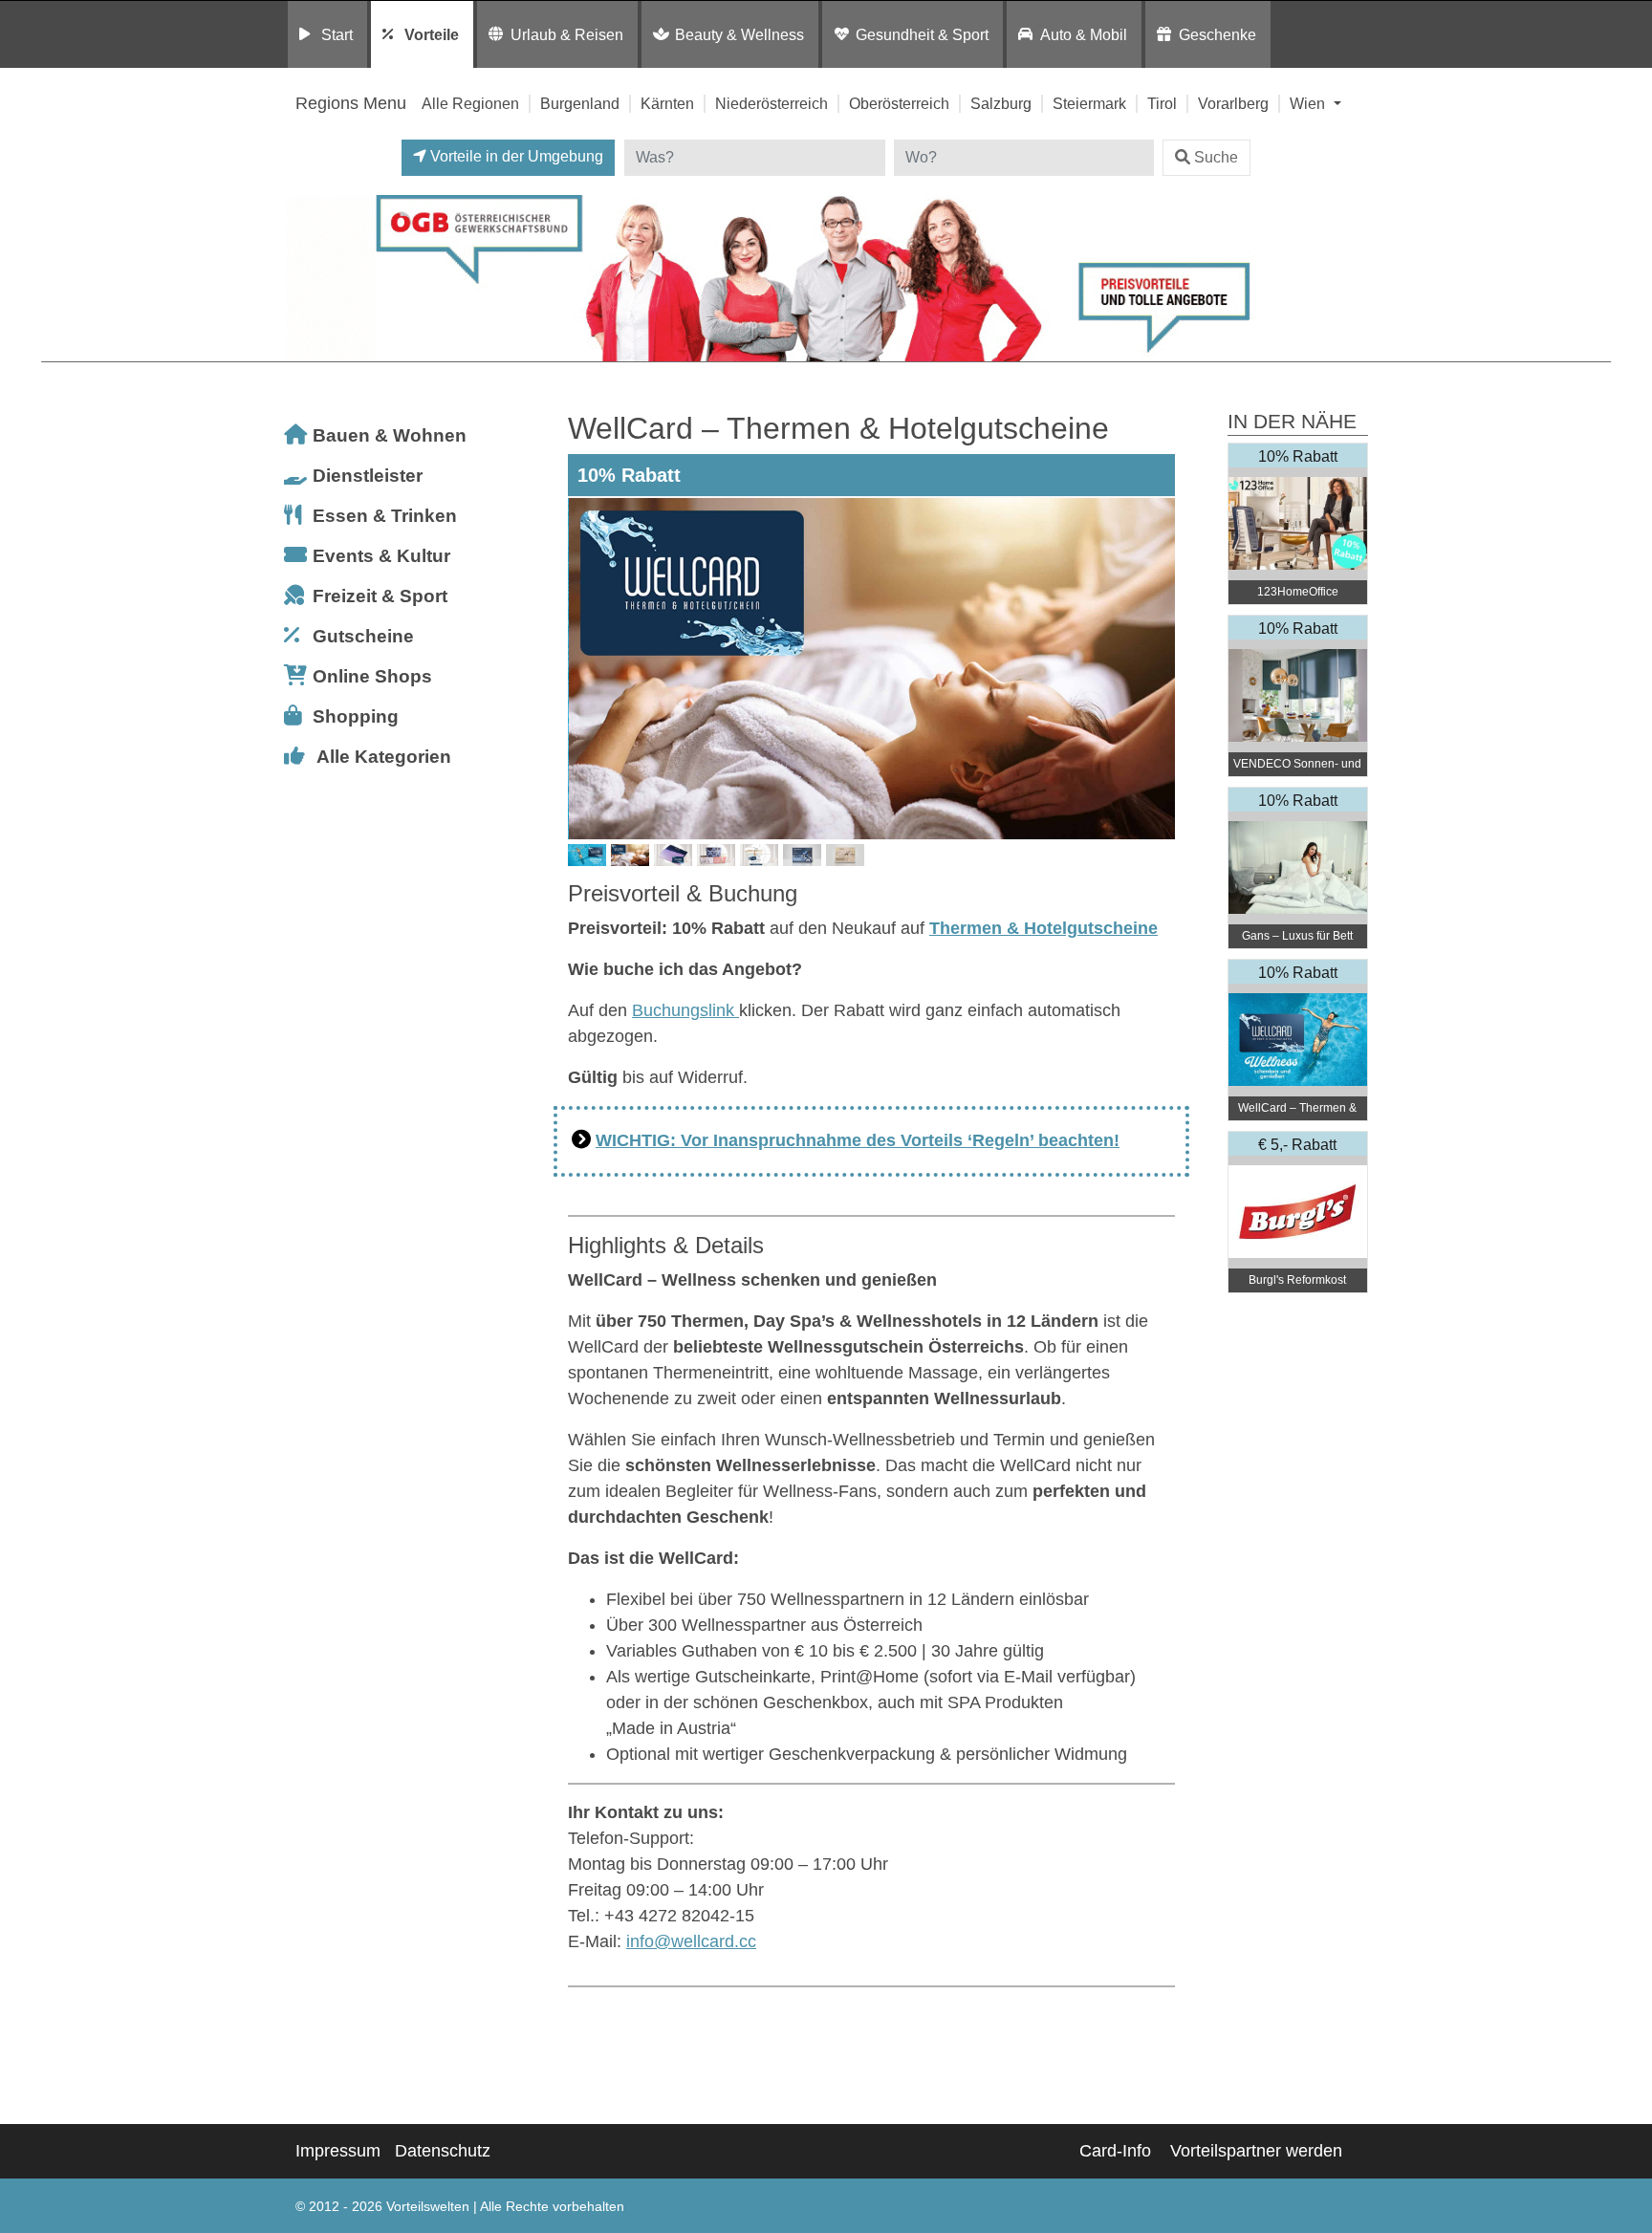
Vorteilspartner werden (1256, 2151)
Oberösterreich (899, 103)
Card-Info (1115, 2151)
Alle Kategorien (384, 757)
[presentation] (586, 668)
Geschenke (1217, 34)
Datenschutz (443, 2151)
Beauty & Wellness (739, 34)
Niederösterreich (772, 103)
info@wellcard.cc (691, 1941)
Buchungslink (685, 1010)
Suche (1216, 157)
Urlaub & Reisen (567, 34)
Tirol (1162, 103)
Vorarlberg (1233, 103)
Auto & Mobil (1084, 34)
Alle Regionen (470, 103)
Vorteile (432, 34)
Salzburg (1001, 103)
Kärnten (667, 103)
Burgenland (580, 103)
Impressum (338, 2151)
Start (337, 34)
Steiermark (1089, 103)
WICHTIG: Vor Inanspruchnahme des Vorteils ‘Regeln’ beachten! (858, 1140)
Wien (1309, 103)
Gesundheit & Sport (922, 34)
